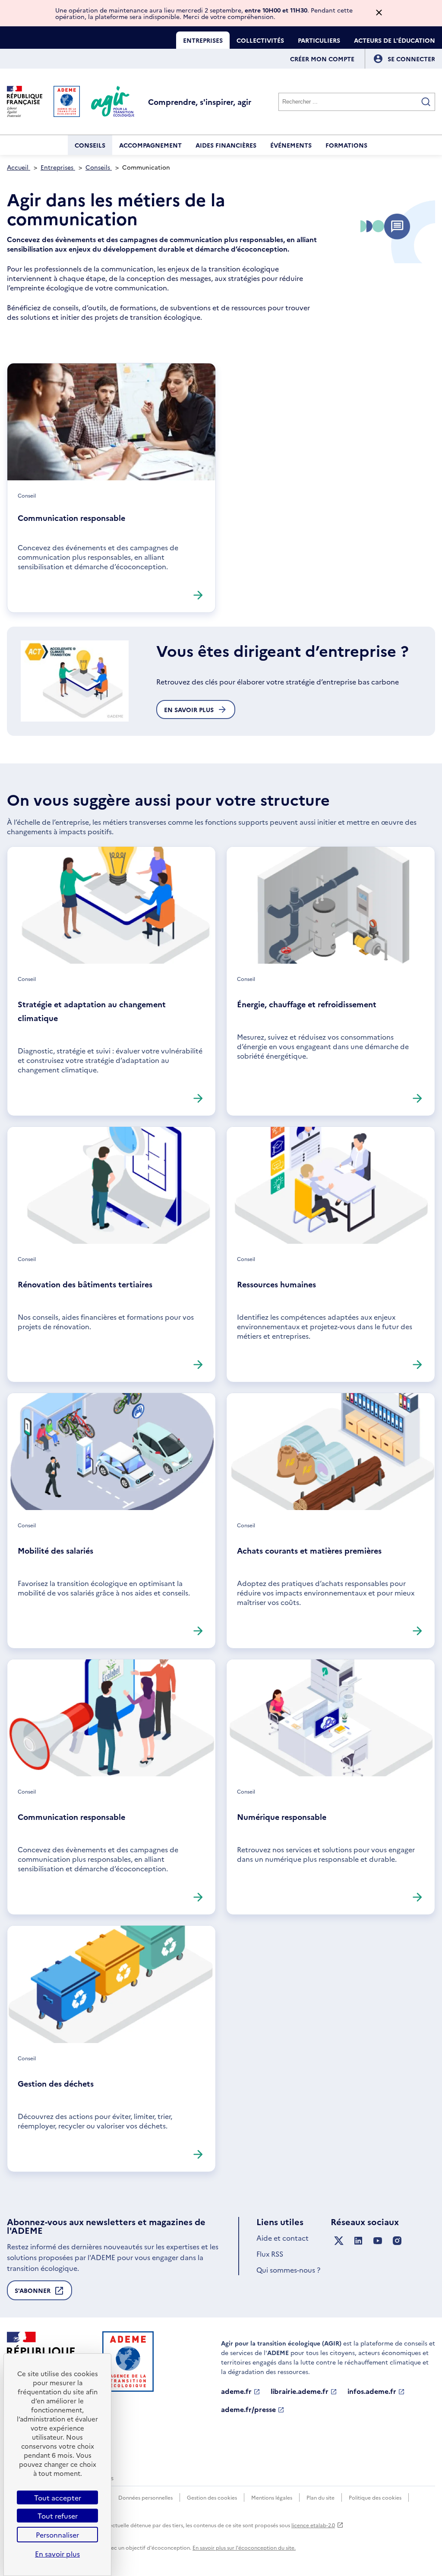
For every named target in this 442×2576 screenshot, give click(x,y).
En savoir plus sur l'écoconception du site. (244, 2547)
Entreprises (203, 40)
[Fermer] (379, 13)
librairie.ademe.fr (300, 2391)
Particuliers (319, 40)
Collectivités (260, 40)
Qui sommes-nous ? (288, 2270)
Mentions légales (272, 2497)
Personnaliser (57, 2535)
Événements (291, 145)
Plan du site (320, 2497)
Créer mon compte (322, 59)
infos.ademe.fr (372, 2391)
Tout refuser (58, 2516)
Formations (346, 145)
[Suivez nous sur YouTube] (378, 2241)
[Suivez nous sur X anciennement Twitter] (339, 2241)
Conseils (90, 145)
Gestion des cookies (212, 2497)
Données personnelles (145, 2497)
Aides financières (226, 145)
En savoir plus (189, 709)
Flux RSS (270, 2254)
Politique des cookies (375, 2497)
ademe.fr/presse (248, 2409)
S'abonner (33, 2293)
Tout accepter (58, 2497)
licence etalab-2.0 (313, 2525)
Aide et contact (283, 2238)
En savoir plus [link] (57, 2554)
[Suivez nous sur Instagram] (397, 2241)
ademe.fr (236, 2391)
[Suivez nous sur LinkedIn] (358, 2241)
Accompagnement (150, 145)
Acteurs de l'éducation (395, 40)
